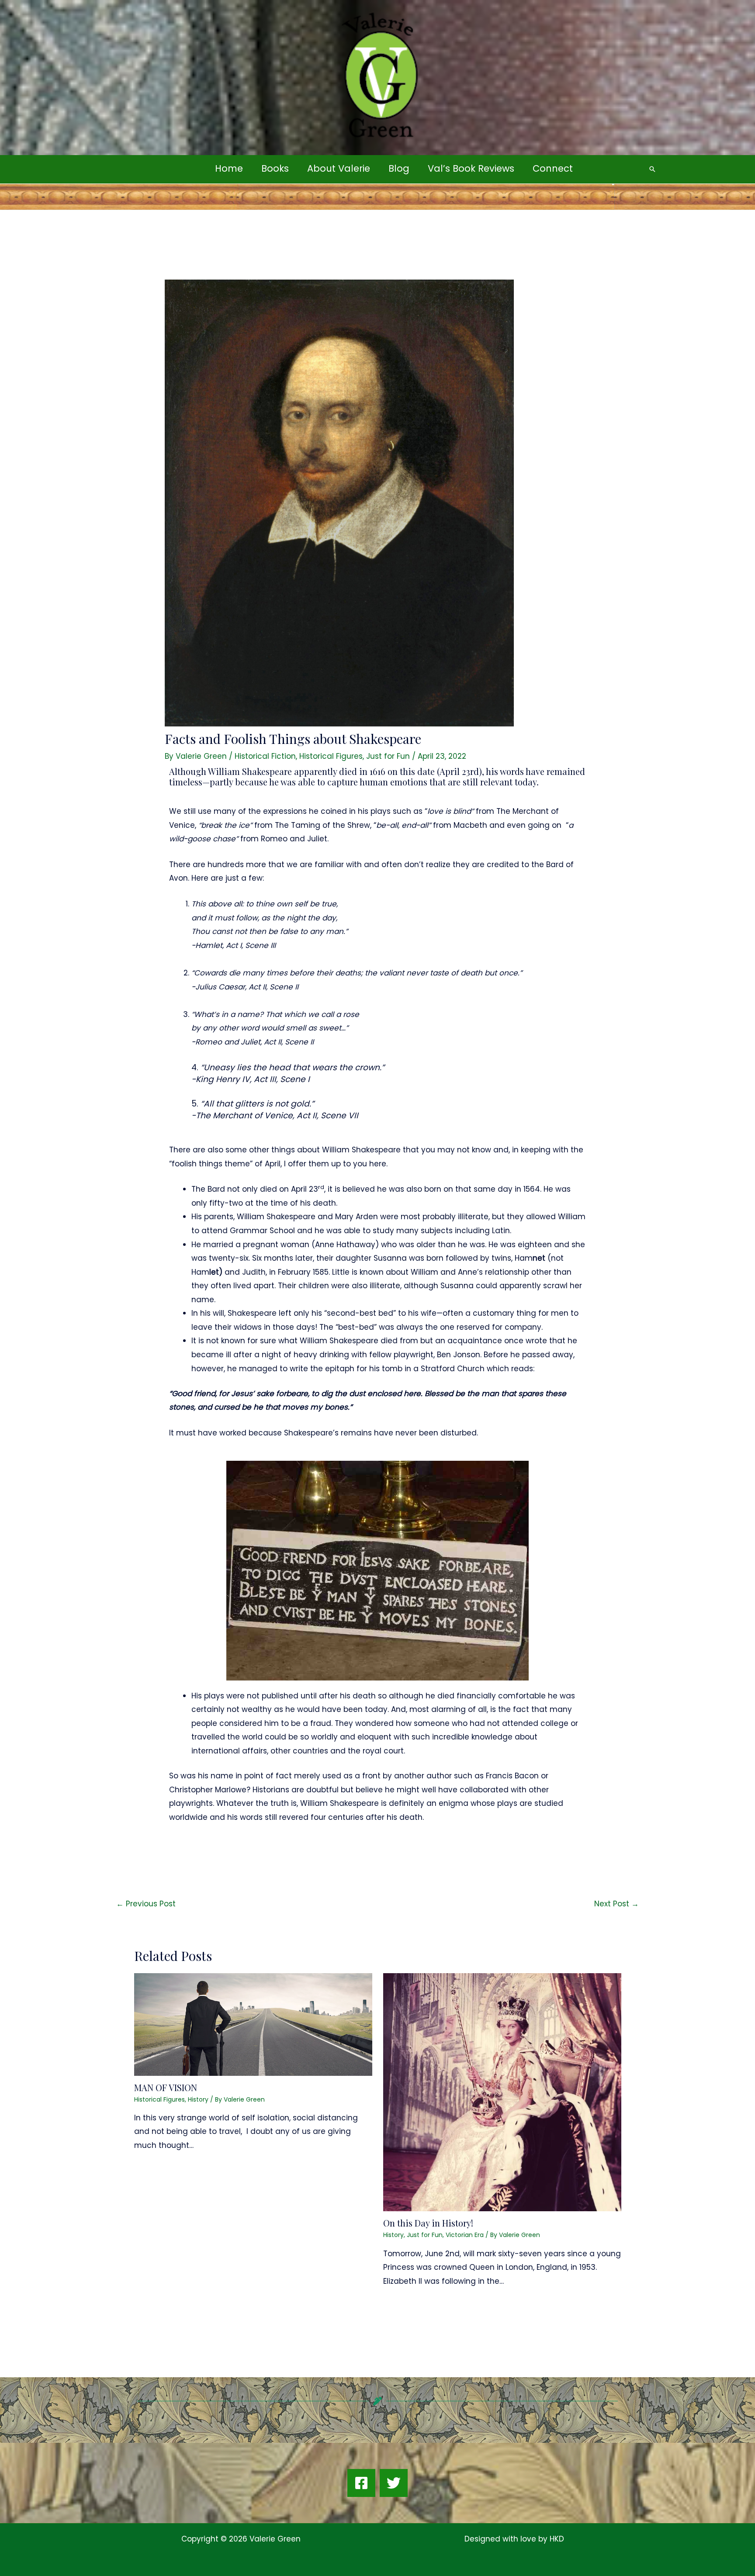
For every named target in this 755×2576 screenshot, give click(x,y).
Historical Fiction (265, 756)
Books (275, 168)
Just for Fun (388, 756)
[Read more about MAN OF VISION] (253, 2024)
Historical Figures (331, 756)
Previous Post (146, 1904)
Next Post (616, 1904)
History (198, 2099)
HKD (556, 2539)
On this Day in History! (428, 2223)
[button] (652, 169)
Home (229, 168)
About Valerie (339, 168)
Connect (553, 168)
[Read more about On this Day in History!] (502, 2092)
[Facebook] (361, 2483)
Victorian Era (465, 2235)
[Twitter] (394, 2483)
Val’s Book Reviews (471, 168)
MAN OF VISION (166, 2087)
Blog (399, 168)
